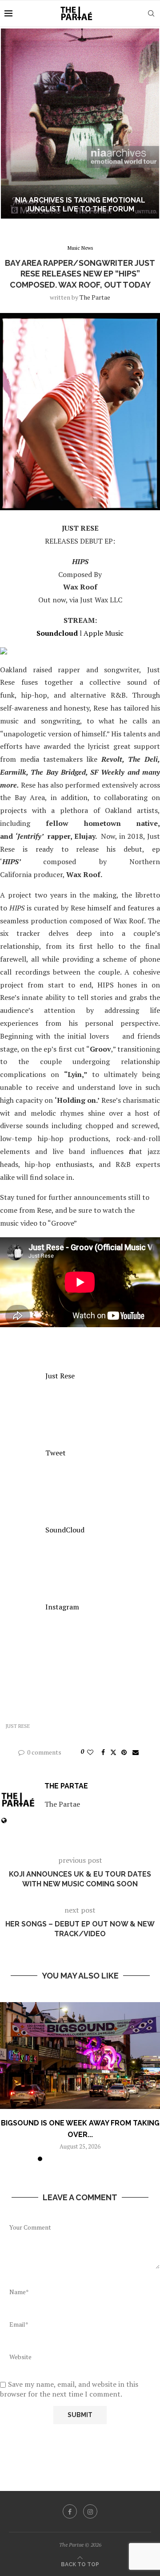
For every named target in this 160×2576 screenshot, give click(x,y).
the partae (95, 297)
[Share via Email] (136, 1752)
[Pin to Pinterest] (124, 1752)
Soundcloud (57, 633)
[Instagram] (90, 2511)
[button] (12, 123)
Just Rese (60, 1376)
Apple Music (104, 633)
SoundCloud (65, 1530)
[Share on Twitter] (113, 1752)
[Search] (151, 13)
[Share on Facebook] (103, 1752)
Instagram (62, 1607)
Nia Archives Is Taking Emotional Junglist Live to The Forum (80, 205)
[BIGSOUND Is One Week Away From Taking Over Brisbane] (80, 2056)
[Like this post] (90, 1752)
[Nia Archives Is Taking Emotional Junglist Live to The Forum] (80, 124)
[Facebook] (70, 2511)
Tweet (56, 1453)
